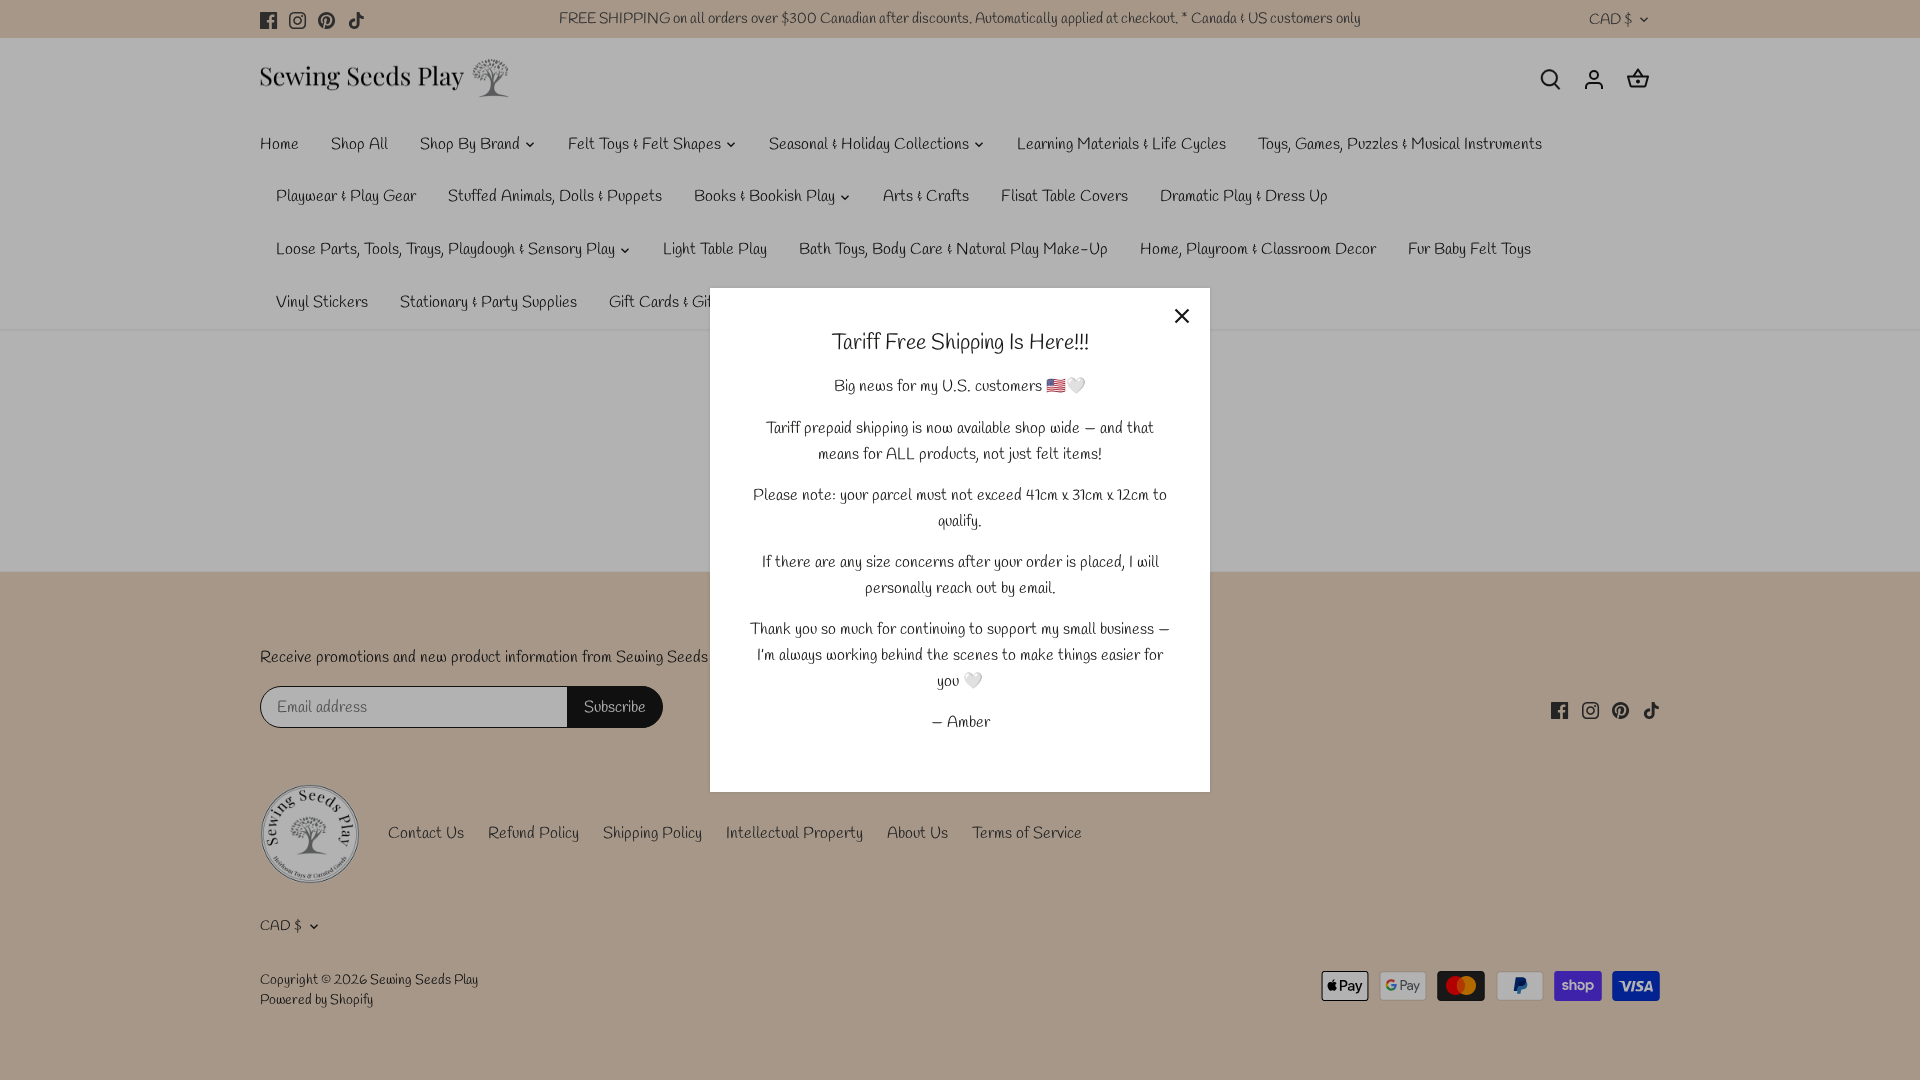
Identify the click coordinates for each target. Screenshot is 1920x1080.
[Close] (1182, 316)
